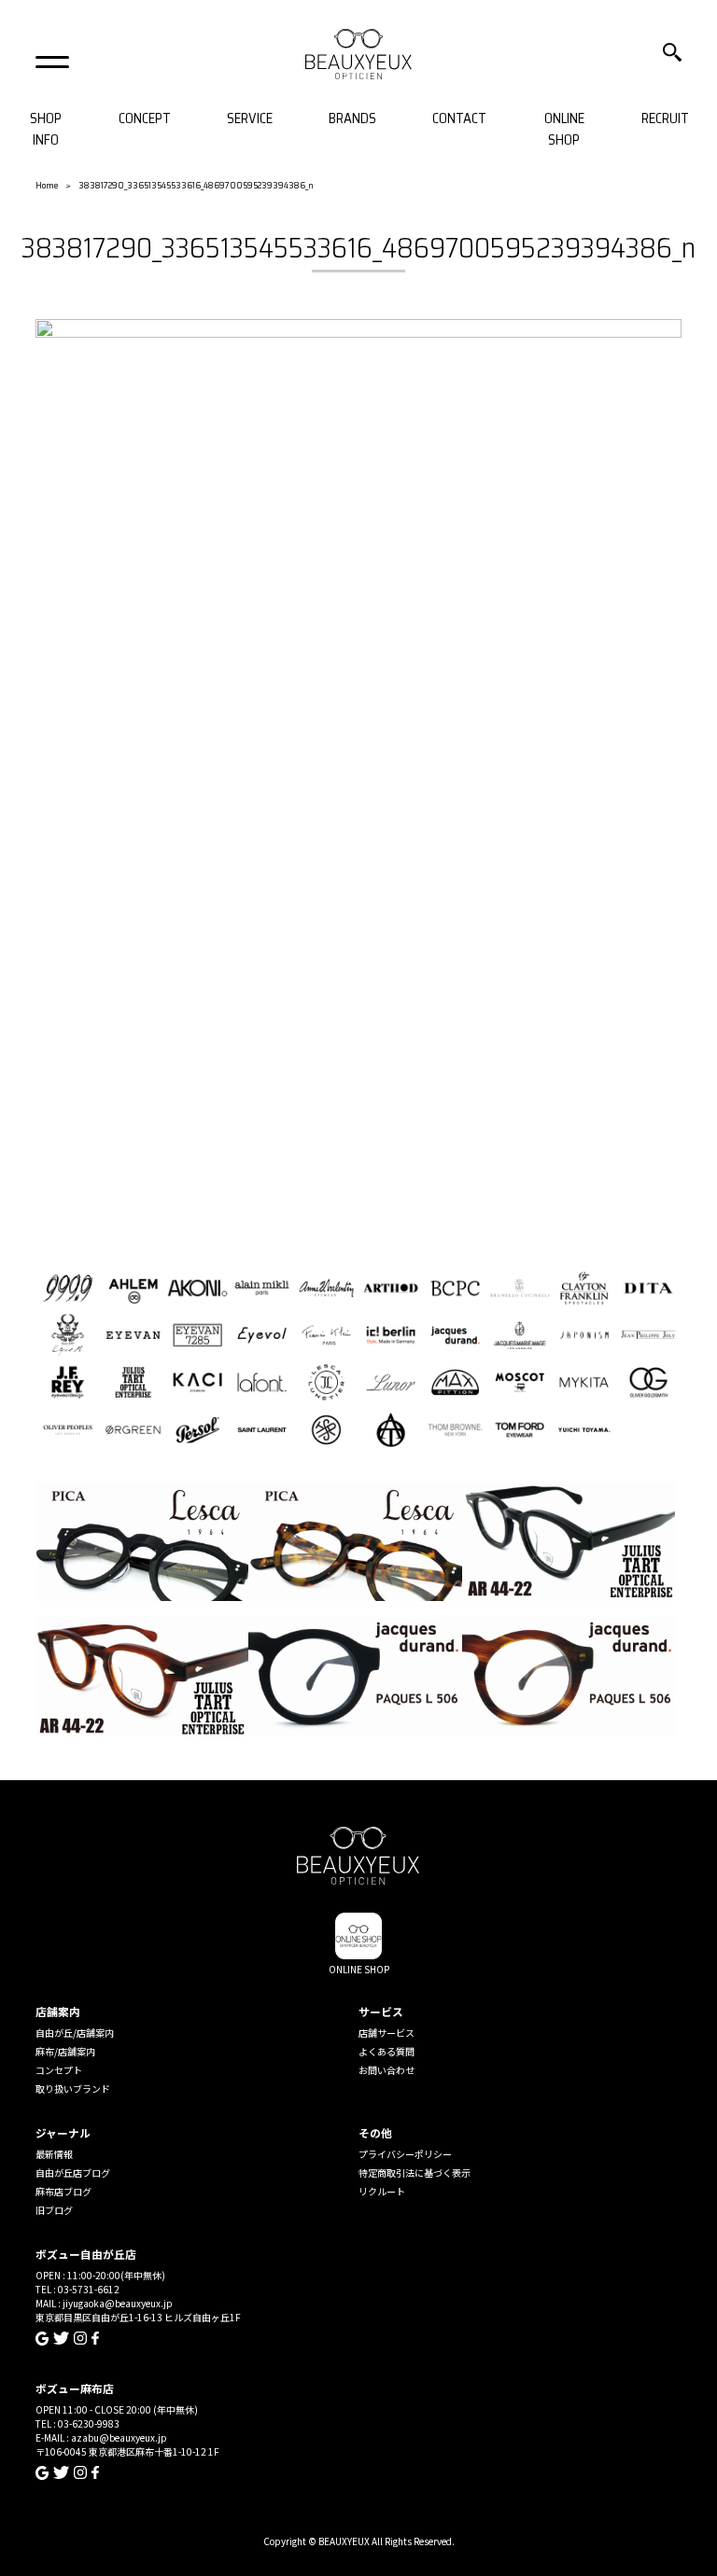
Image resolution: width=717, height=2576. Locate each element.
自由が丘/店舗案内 (75, 2033)
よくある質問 (387, 2051)
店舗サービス (387, 2033)
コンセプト (59, 2070)
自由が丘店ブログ (73, 2172)
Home (47, 185)
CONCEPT (145, 119)
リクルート (382, 2191)
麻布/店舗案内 (65, 2051)
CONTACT (459, 119)
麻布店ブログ (63, 2191)
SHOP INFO (46, 129)
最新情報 (54, 2154)
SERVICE (250, 119)
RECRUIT (665, 119)
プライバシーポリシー (405, 2154)
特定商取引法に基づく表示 (415, 2172)
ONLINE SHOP (564, 129)
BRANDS (352, 119)
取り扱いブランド (73, 2089)
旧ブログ (54, 2210)
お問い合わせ (387, 2070)
